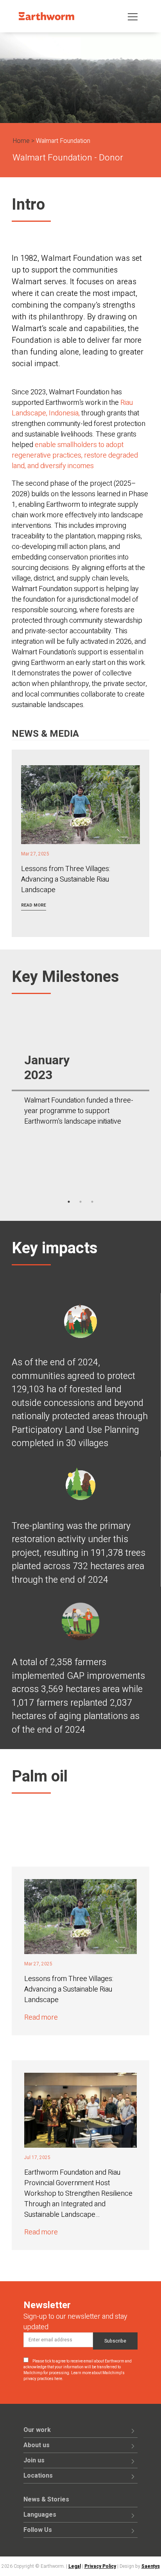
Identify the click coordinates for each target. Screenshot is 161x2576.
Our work (37, 2430)
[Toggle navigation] (133, 16)
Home (21, 141)
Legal (75, 2566)
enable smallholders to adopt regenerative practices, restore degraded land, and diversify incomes (75, 455)
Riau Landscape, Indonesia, (72, 408)
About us (37, 2445)
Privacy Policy (100, 2566)
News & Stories (46, 2499)
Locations (38, 2476)
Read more (34, 905)
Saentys (151, 2566)
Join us (34, 2460)
